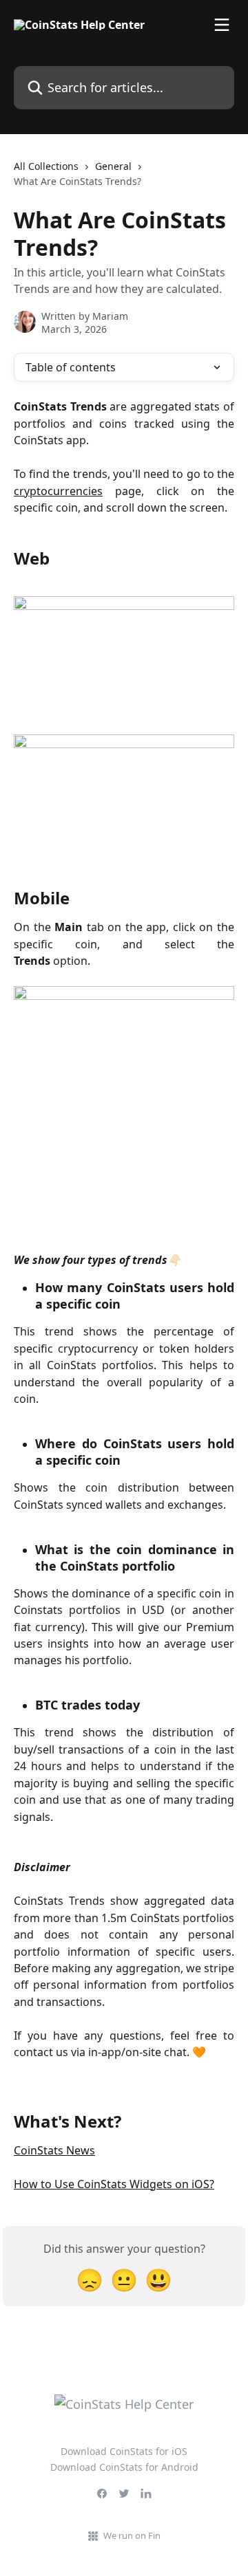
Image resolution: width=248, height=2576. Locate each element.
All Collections (46, 166)
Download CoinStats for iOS (124, 2451)
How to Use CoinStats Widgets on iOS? (114, 2184)
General (113, 166)
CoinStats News (54, 2150)
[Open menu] (222, 25)
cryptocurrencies (58, 491)
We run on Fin (132, 2535)
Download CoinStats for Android (124, 2467)
